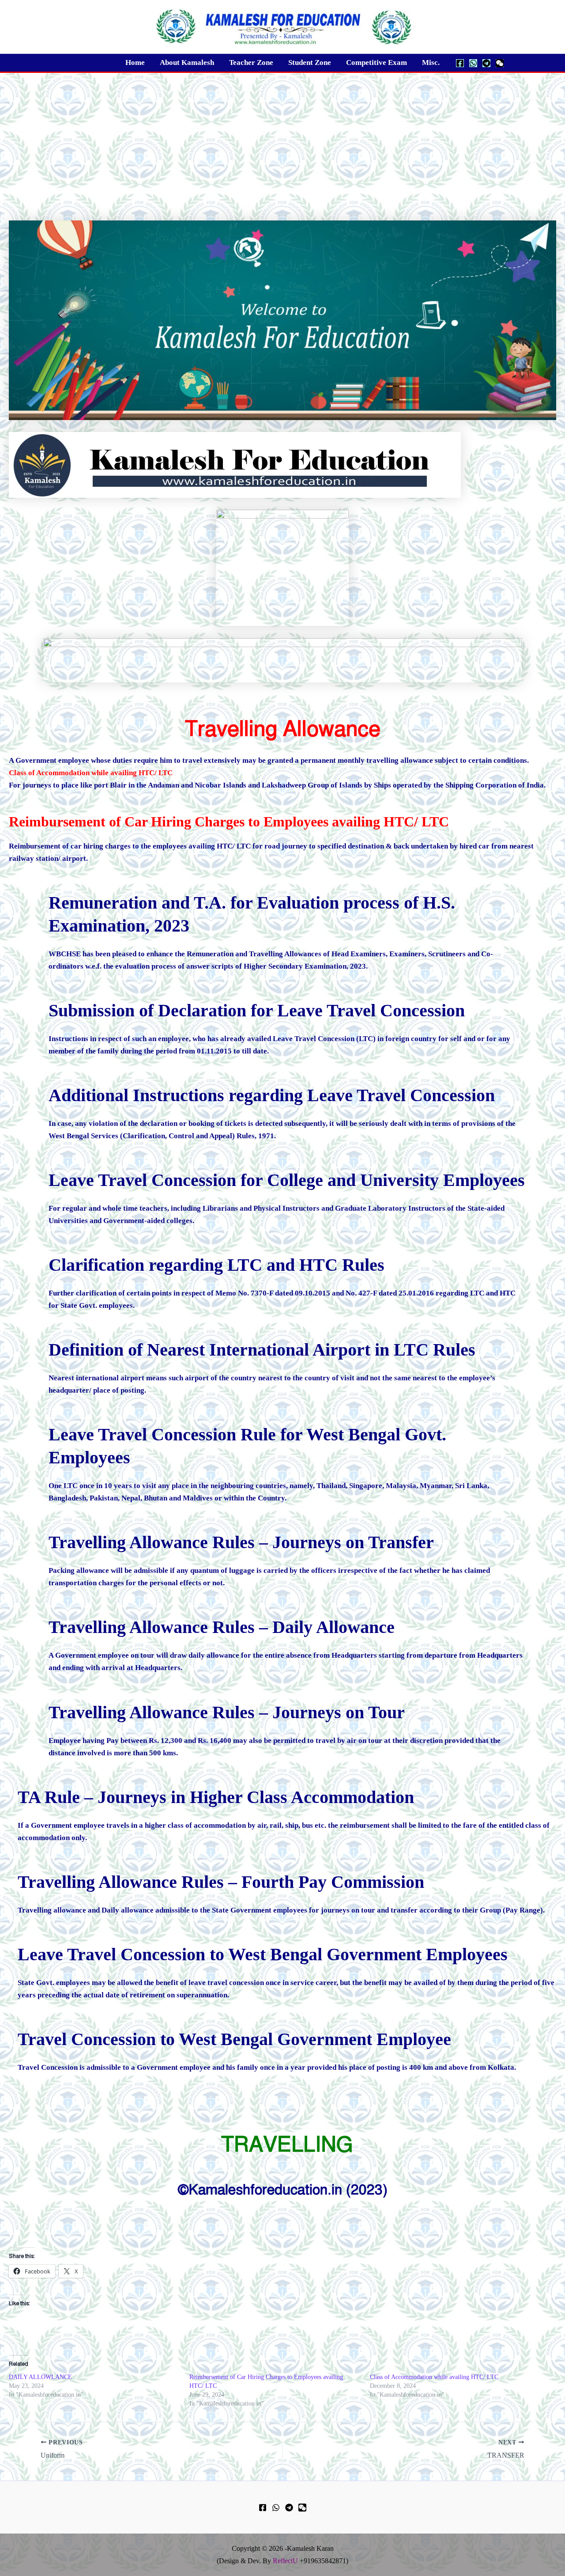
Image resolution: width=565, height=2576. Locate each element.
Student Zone (310, 63)
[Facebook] (460, 63)
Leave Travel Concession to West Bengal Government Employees (263, 1954)
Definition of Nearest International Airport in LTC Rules (262, 1350)
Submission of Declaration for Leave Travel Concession (257, 1010)
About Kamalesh (187, 63)
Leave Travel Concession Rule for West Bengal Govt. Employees (247, 1446)
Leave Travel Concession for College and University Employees (287, 1180)
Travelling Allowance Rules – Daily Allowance (222, 1627)
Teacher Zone (251, 63)
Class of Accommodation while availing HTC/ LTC (434, 2377)
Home (135, 63)
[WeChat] (500, 63)
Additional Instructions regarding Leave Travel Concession (272, 1095)
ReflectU (285, 2561)
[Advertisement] (282, 139)
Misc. (431, 63)
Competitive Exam (377, 63)
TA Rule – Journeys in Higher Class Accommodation (216, 1797)
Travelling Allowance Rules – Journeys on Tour (227, 1712)
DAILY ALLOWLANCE (40, 2377)
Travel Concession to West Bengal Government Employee (234, 2039)
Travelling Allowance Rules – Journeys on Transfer (241, 1542)
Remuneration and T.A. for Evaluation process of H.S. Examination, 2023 (252, 914)
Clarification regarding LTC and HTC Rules (217, 1265)
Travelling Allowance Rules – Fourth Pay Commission (221, 1882)
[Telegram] (486, 63)
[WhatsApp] (473, 63)
